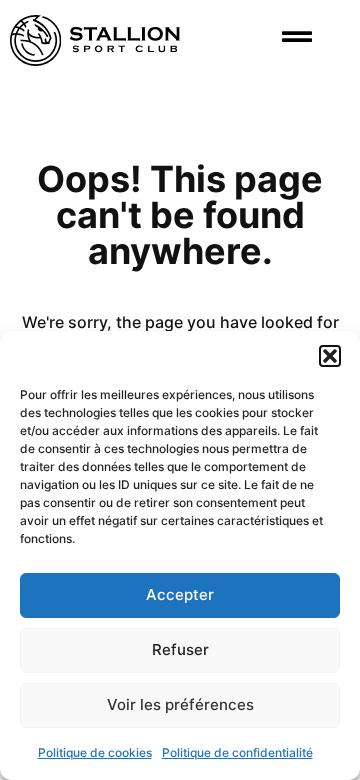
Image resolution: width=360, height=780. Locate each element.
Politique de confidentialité (237, 752)
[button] (330, 356)
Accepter (180, 594)
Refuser (180, 649)
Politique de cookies (95, 752)
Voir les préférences (180, 704)
